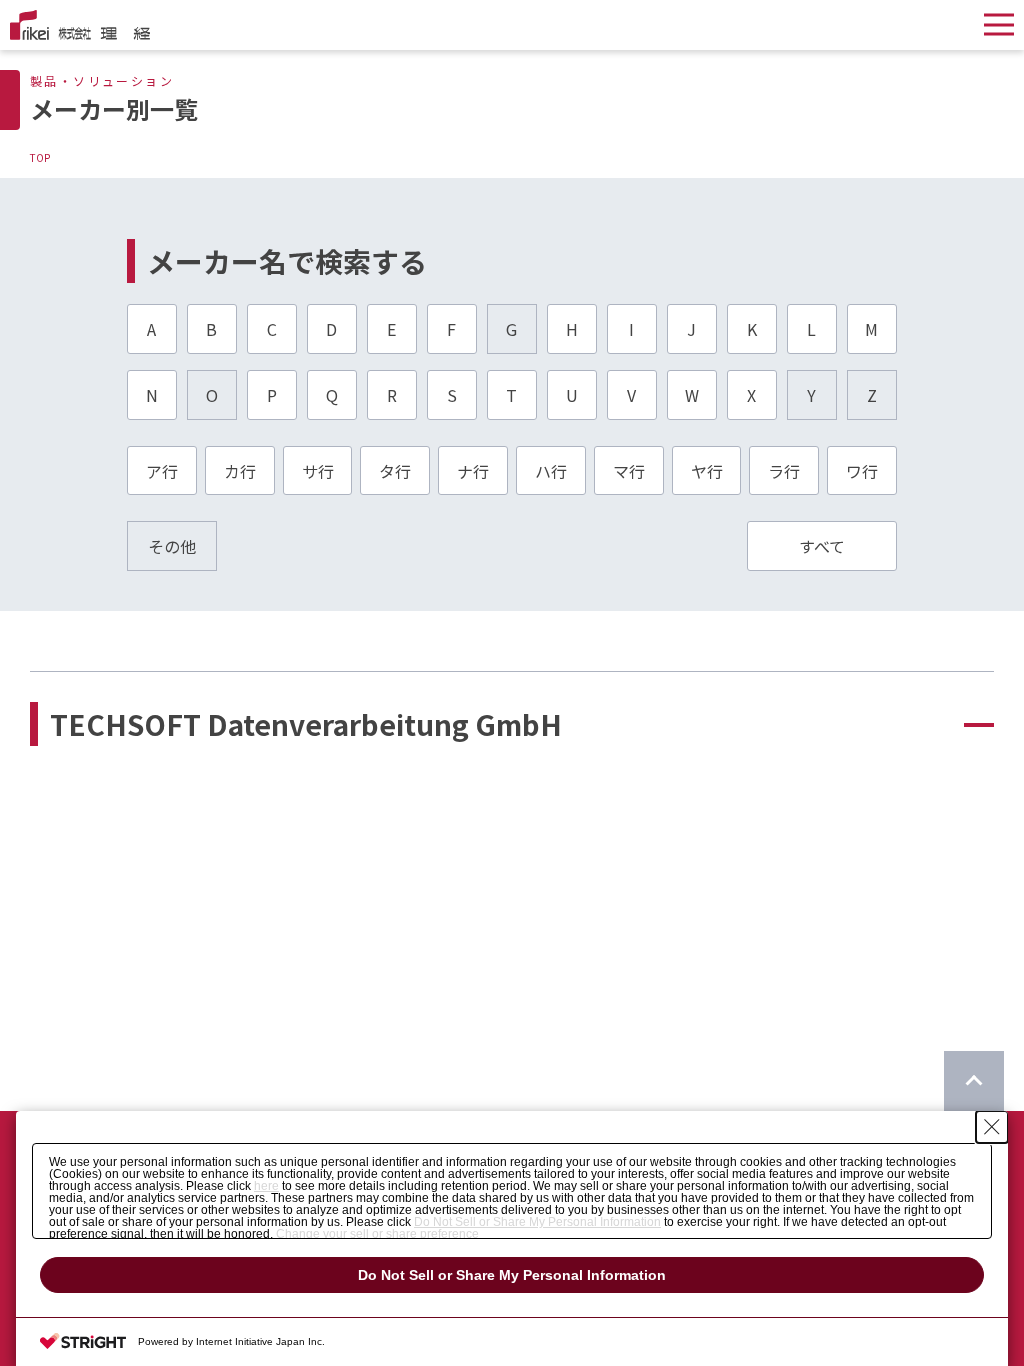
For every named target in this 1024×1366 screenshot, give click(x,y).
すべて (822, 546)
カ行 (240, 471)
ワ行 (862, 471)
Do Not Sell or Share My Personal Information (537, 1222)
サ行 (318, 471)
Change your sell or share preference (377, 1234)
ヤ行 (707, 471)
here (266, 1186)
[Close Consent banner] (992, 1127)
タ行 (395, 471)
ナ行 (473, 471)
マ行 (629, 471)
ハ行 (551, 471)
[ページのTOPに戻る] (974, 1081)
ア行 (162, 471)
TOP (40, 157)
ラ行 (784, 471)
